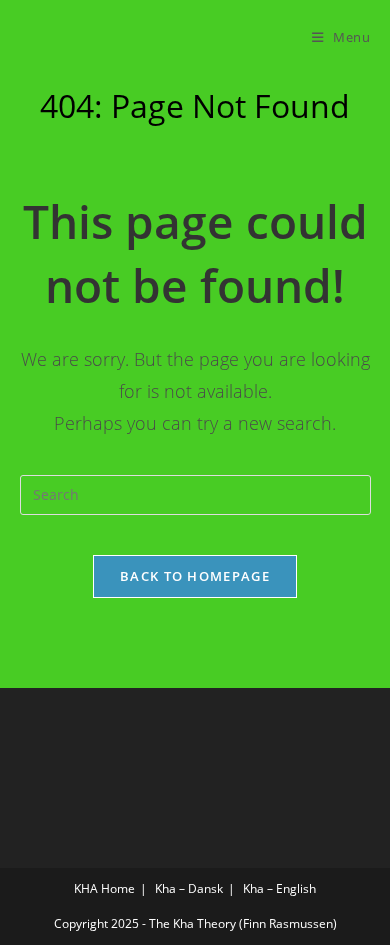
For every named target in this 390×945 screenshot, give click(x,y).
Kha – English (279, 888)
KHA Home (104, 888)
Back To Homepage (195, 576)
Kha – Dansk (189, 888)
